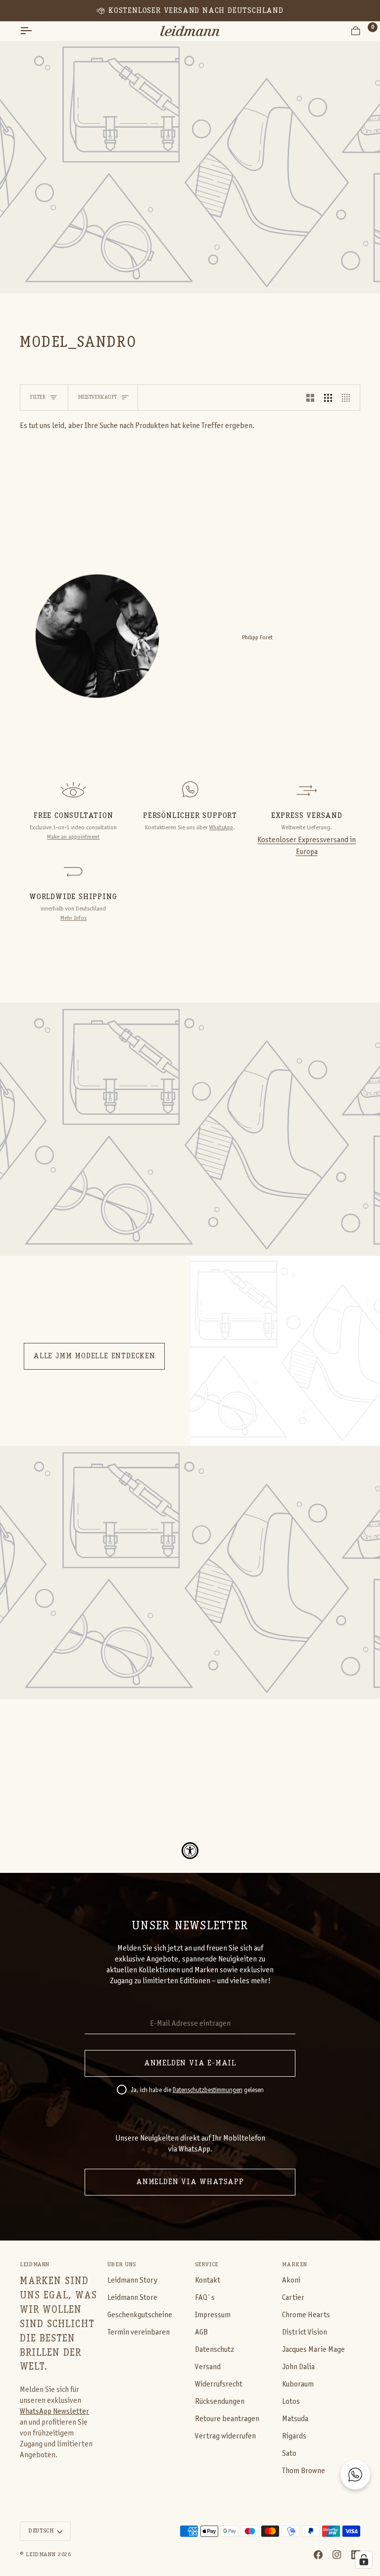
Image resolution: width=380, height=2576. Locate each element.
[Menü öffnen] (35, 31)
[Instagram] (337, 2555)
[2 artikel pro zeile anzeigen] (310, 398)
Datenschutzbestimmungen (208, 2091)
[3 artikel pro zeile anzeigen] (328, 398)
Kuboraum (298, 2384)
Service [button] (207, 2265)
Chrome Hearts (306, 2315)
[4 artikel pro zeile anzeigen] (348, 398)
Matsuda (295, 2419)
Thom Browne (304, 2471)
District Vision (305, 2332)
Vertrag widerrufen (225, 2436)
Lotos (291, 2402)
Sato (289, 2454)
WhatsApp (221, 828)
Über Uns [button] (122, 2265)
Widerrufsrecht (219, 2384)
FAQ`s (205, 2298)
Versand (208, 2367)
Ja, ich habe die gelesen (197, 2091)
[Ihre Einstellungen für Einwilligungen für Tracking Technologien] (364, 2560)
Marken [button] (294, 2265)
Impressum (213, 2315)
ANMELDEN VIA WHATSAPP (190, 2182)
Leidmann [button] (35, 2265)
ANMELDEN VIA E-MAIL (190, 2063)
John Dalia (298, 2367)
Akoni (291, 2280)
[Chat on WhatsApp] (355, 2475)
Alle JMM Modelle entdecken (94, 1356)
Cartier (293, 2298)
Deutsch (41, 2531)
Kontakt (208, 2280)
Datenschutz (214, 2350)
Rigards (294, 2436)
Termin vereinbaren (139, 2332)
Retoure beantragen (227, 2419)
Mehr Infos (73, 918)
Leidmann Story (132, 2280)
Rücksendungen (220, 2402)
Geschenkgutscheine (140, 2315)
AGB (201, 2332)
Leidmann (41, 2555)
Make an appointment (73, 837)
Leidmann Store (132, 2298)
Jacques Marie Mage (313, 2350)
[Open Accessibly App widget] (190, 1851)
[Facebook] (318, 2555)
